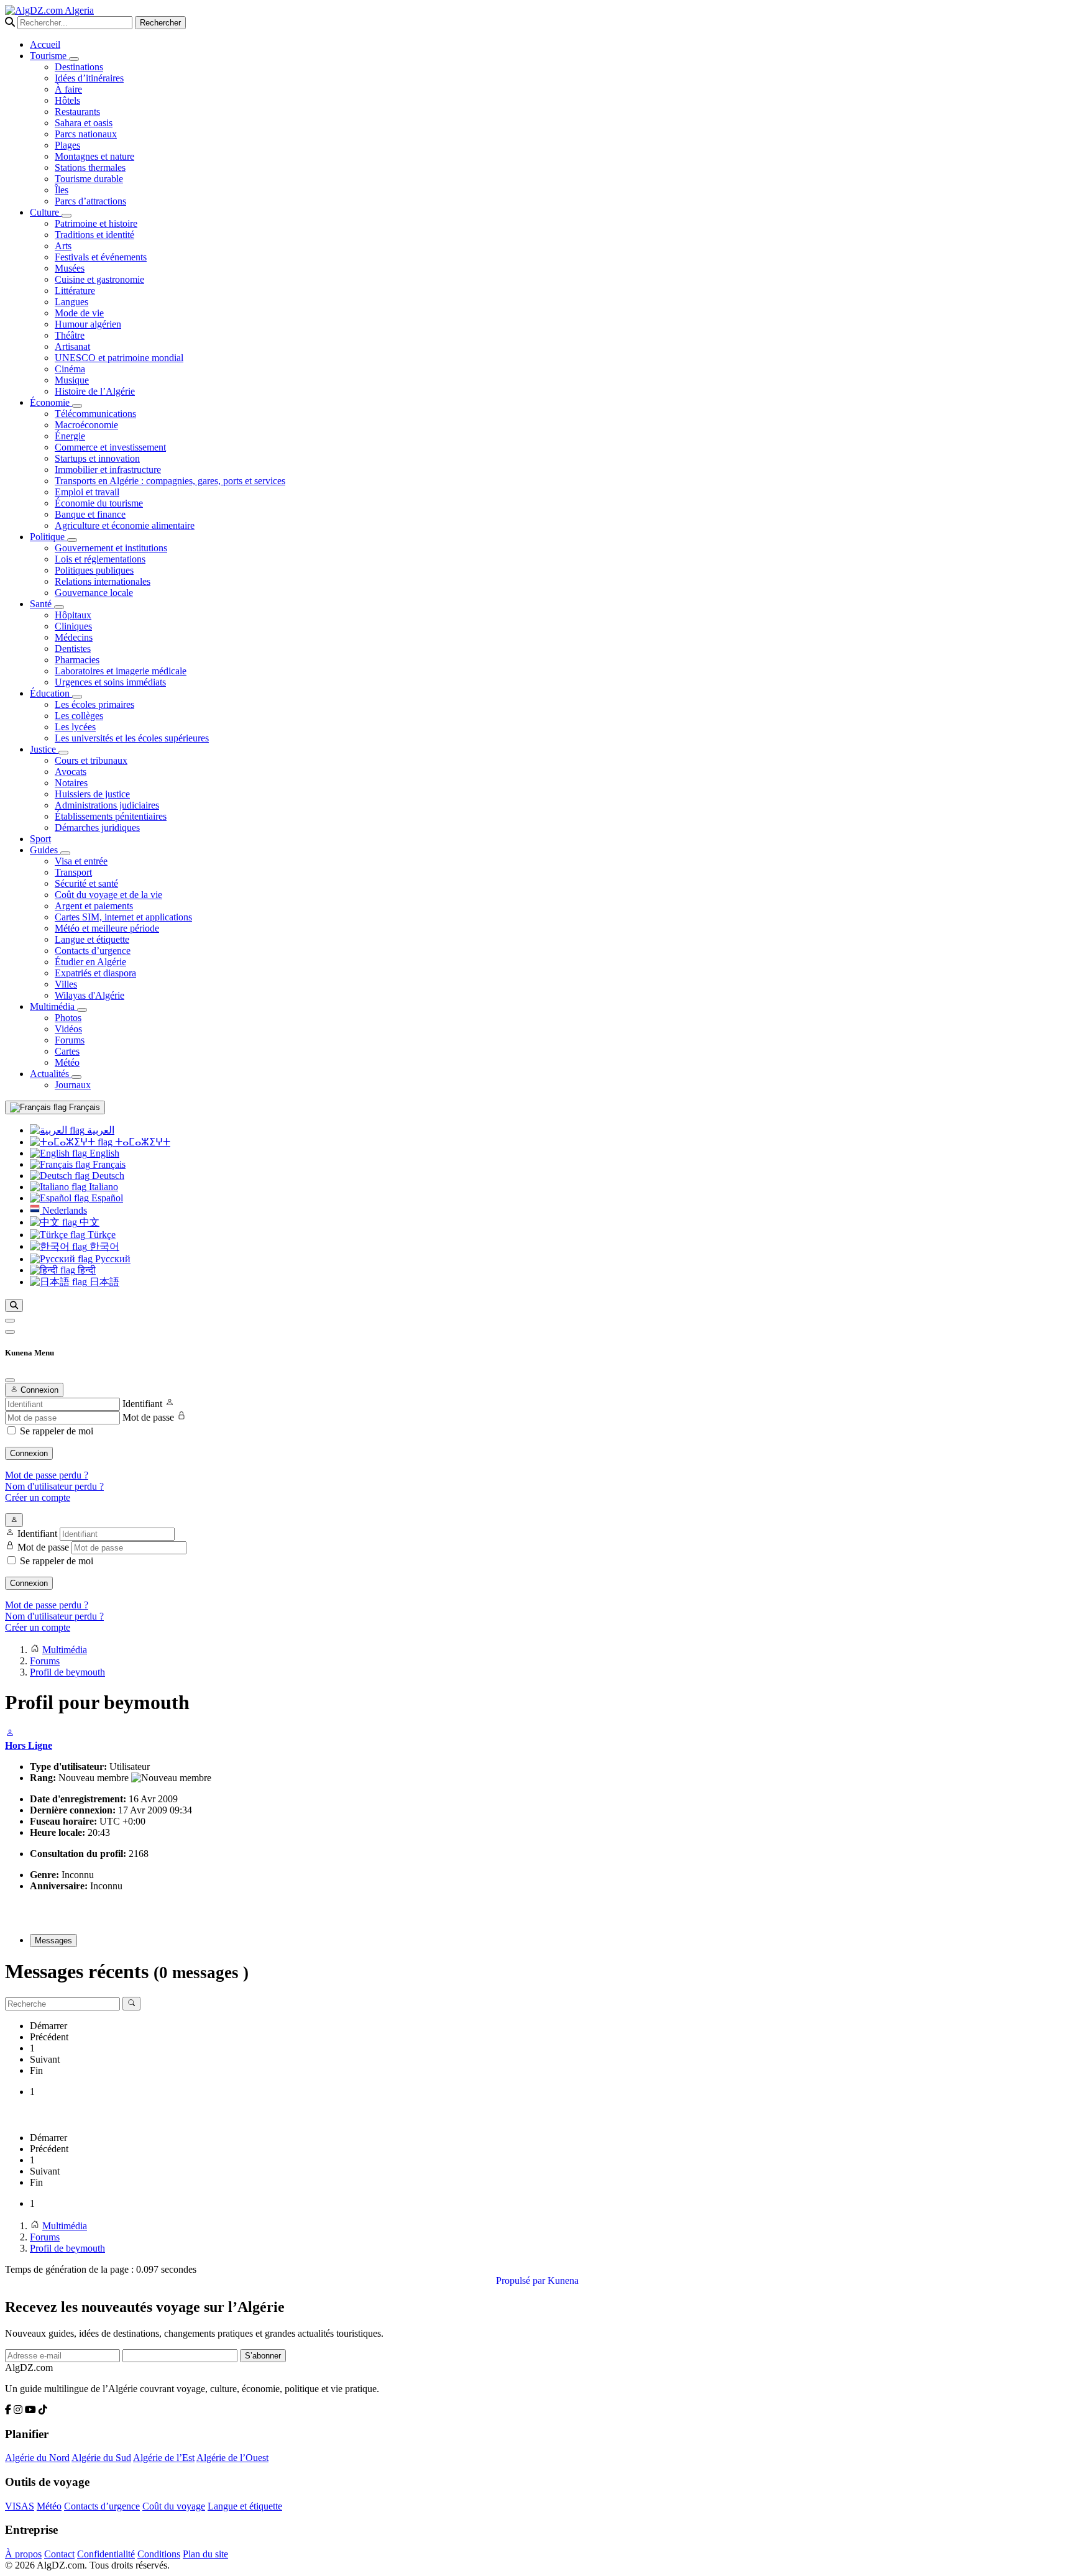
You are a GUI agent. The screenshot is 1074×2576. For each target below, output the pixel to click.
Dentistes (73, 649)
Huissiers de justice (92, 794)
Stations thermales (90, 167)
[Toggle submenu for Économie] (77, 406)
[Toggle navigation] (10, 1332)
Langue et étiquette (92, 939)
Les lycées (75, 727)
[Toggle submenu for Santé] (59, 607)
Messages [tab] (53, 1941)
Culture (46, 212)
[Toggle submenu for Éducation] (77, 697)
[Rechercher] (14, 1305)
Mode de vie (79, 313)
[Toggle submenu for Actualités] (76, 1077)
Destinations (79, 67)
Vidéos (68, 1029)
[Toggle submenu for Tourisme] (74, 59)
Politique (48, 537)
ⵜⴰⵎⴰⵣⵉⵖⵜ (141, 1142)
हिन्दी (85, 1270)
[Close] (10, 1380)
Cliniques (73, 626)
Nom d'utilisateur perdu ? (54, 1486)
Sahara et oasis (84, 123)
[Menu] (10, 1321)
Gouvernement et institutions (111, 548)
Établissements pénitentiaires (111, 816)
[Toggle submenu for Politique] (72, 540)
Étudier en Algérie (90, 962)
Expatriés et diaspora (95, 973)
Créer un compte (38, 1497)
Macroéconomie (86, 425)
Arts (63, 246)
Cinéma (70, 369)
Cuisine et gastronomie (99, 279)
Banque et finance (90, 514)
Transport (73, 872)
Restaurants (77, 112)
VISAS (20, 2506)
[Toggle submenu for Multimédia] (82, 1010)
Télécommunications (95, 414)
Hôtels (67, 100)
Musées (70, 268)
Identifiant (142, 1404)
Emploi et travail (87, 492)
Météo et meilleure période (107, 928)
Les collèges (79, 716)
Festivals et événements (101, 257)
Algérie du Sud (101, 2458)
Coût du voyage (174, 2506)
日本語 (103, 1282)
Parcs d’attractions (90, 201)
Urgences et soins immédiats (110, 682)
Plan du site (205, 2554)
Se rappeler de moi (57, 1431)
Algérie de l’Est (164, 2458)
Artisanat (72, 346)
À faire (68, 89)
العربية (99, 1130)
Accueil (45, 44)
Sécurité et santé (86, 883)
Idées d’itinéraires (89, 78)
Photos (68, 1018)
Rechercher (160, 23)
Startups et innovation (97, 458)
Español (106, 1198)
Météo (67, 1062)
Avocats (71, 772)
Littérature (75, 291)
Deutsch (107, 1176)
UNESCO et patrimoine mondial (119, 358)
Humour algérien (88, 324)
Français (83, 1107)
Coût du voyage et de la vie (108, 895)
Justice (44, 749)
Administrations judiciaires (107, 805)
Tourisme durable (89, 179)
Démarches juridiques (97, 827)
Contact (59, 2554)
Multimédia (53, 1006)
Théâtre (70, 335)
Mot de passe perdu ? (47, 1475)
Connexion (29, 1453)
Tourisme (49, 56)
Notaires (71, 783)
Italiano (102, 1187)
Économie (51, 402)
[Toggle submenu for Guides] (65, 853)
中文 (88, 1222)
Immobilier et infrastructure (108, 470)
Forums (70, 1040)
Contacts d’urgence (93, 951)
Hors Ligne (29, 1745)
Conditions (159, 2554)
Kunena (563, 2280)
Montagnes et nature (94, 156)
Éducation (51, 693)
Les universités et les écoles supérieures (132, 738)
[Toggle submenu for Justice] (63, 753)
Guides (45, 850)
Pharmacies (77, 660)
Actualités (51, 1074)
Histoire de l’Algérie (95, 391)
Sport (40, 839)
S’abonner (263, 2356)
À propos (23, 2554)
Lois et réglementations (100, 559)
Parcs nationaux (86, 134)
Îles (62, 190)
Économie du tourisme (99, 503)
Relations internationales (103, 581)
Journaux (73, 1085)
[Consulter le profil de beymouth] (10, 1734)
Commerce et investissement (110, 447)
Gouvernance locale (94, 593)
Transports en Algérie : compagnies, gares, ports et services (170, 481)
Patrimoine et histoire (96, 223)
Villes (66, 984)
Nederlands (63, 1210)
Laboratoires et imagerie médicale (121, 671)
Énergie (70, 436)
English (103, 1153)
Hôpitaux (73, 615)
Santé (42, 604)
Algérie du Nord (37, 2458)
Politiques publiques (94, 570)
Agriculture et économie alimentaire (125, 525)
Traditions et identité (94, 235)
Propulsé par (522, 2280)
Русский (112, 1259)
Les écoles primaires (94, 704)
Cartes (67, 1051)
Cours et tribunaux (91, 760)
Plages (67, 145)
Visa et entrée (81, 861)
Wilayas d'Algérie (89, 995)
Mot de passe (148, 1417)
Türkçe (100, 1235)
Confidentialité (106, 2554)
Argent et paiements (94, 906)
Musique (72, 380)
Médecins (74, 637)
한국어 (103, 1246)
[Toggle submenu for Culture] (67, 216)
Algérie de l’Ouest (232, 2458)
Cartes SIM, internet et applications (123, 917)
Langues (71, 302)
